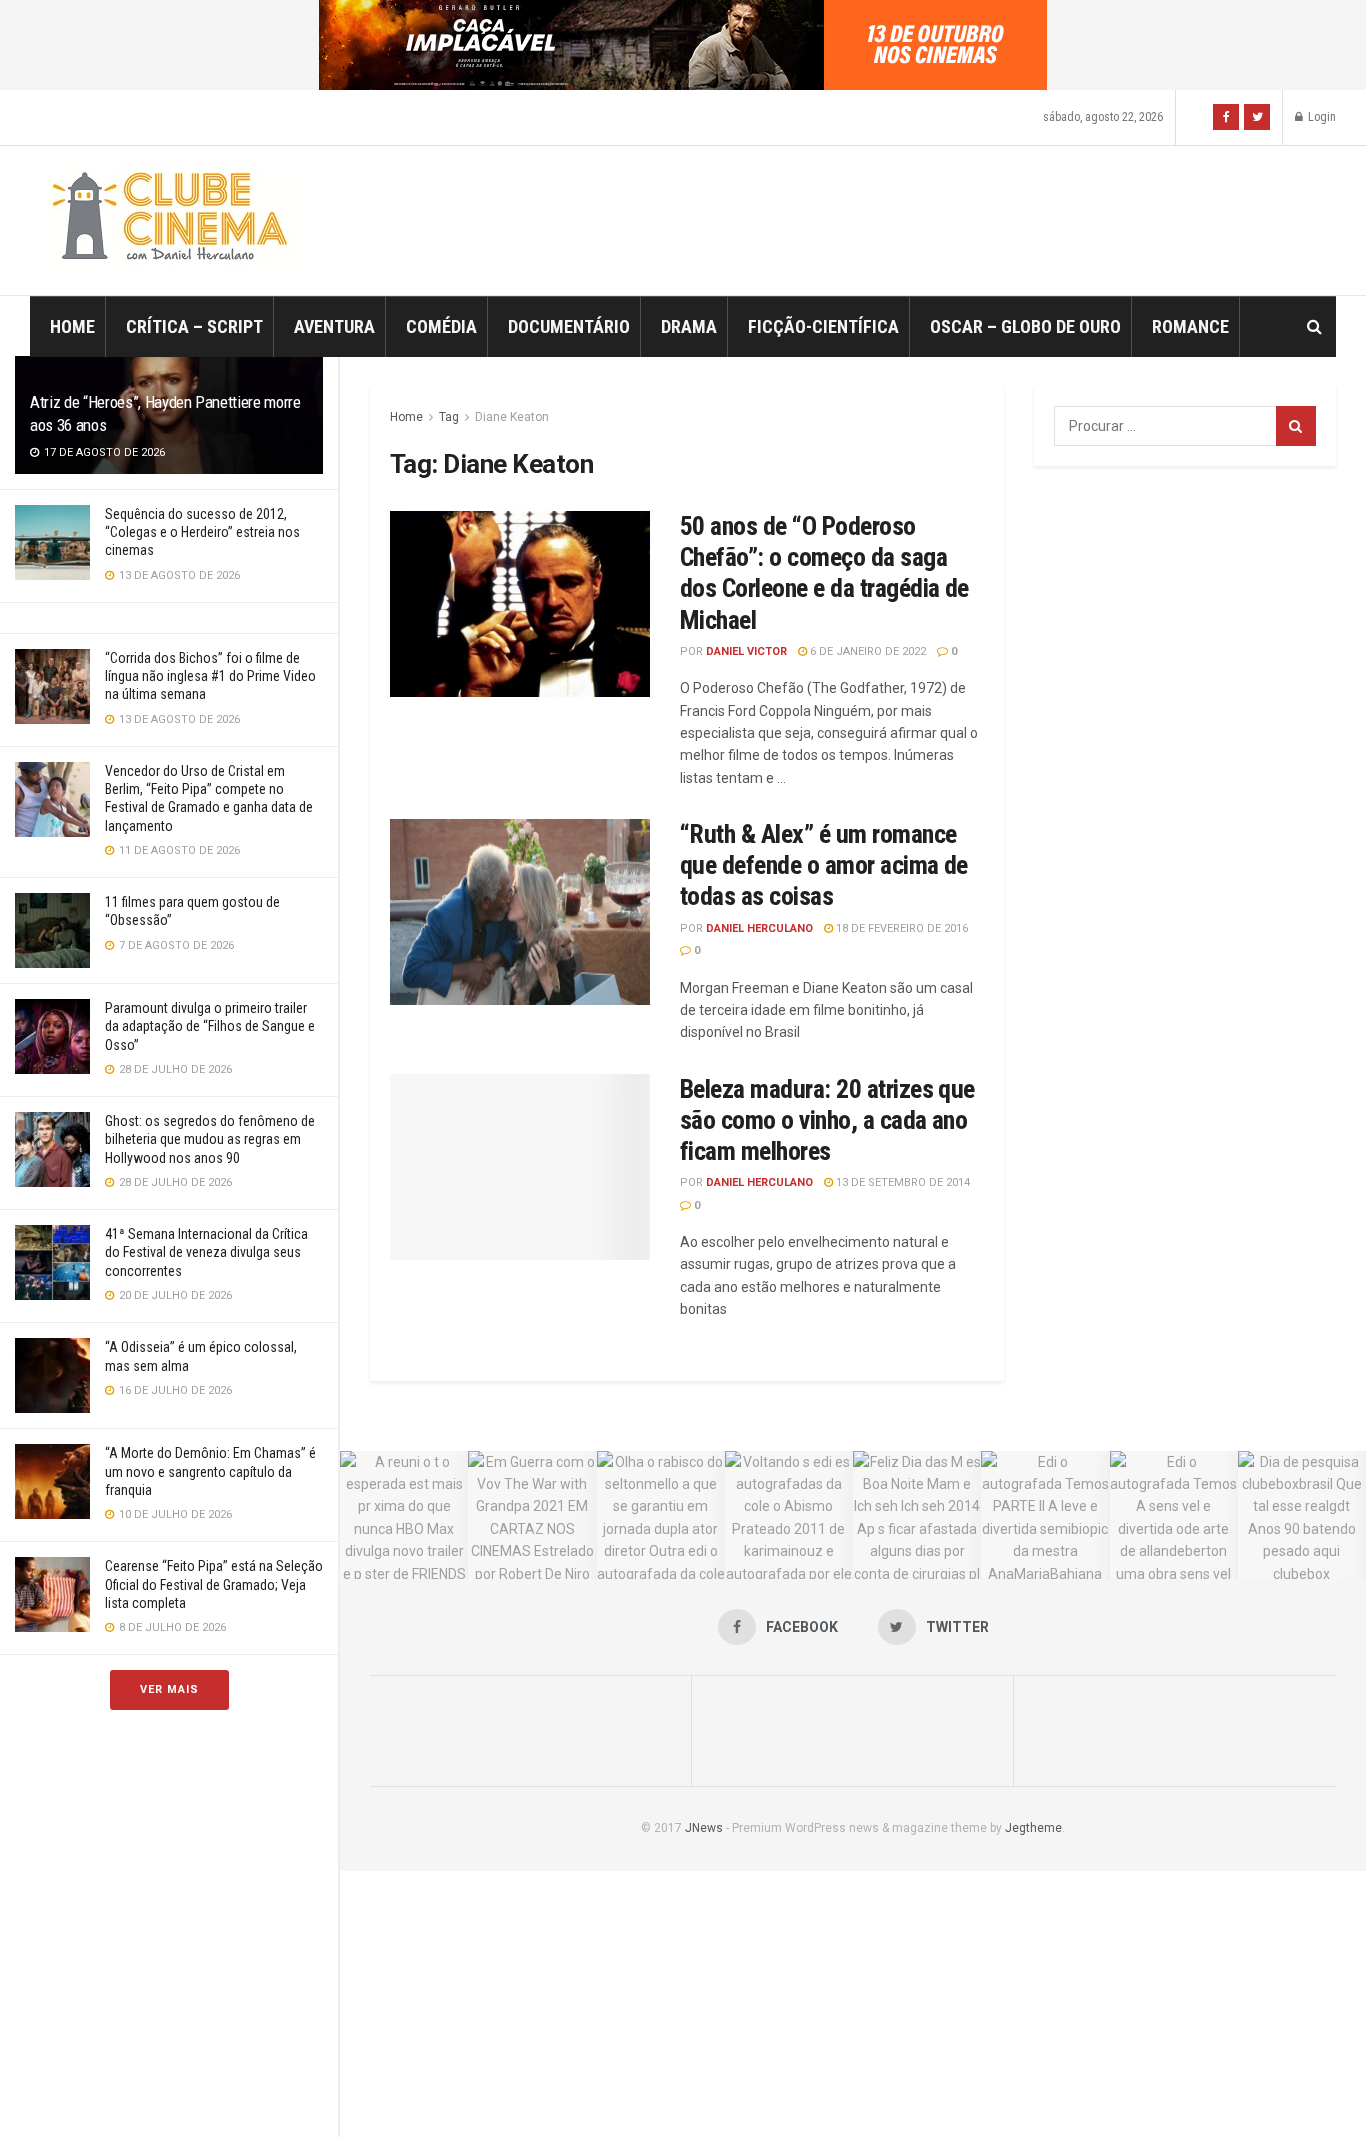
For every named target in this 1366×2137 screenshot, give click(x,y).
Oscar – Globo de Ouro (1025, 326)
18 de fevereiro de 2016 (900, 928)
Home (72, 326)
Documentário (569, 326)
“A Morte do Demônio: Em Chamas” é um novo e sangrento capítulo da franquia (210, 1471)
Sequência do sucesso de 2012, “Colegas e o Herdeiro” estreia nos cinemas (202, 532)
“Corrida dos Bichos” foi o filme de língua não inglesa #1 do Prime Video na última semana (210, 676)
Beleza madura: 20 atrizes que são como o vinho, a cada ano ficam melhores (827, 1120)
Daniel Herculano (759, 928)
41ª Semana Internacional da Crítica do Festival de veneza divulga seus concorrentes (206, 1252)
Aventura (334, 326)
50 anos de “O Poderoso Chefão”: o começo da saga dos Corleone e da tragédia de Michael (824, 573)
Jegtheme (1033, 1828)
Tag (449, 417)
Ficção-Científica (823, 326)
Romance (1190, 326)
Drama (689, 326)
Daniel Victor (746, 651)
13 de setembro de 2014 (901, 1182)
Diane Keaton (512, 417)
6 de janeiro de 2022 (866, 651)
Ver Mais (169, 1689)
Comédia (441, 326)
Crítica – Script (194, 326)
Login (1320, 117)
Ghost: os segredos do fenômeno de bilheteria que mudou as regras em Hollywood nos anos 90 (210, 1139)
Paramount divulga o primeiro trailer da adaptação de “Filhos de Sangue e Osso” (210, 1026)
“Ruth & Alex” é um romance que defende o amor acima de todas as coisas (824, 865)
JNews (704, 1828)
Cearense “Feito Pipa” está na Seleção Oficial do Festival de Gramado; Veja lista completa (214, 1584)
